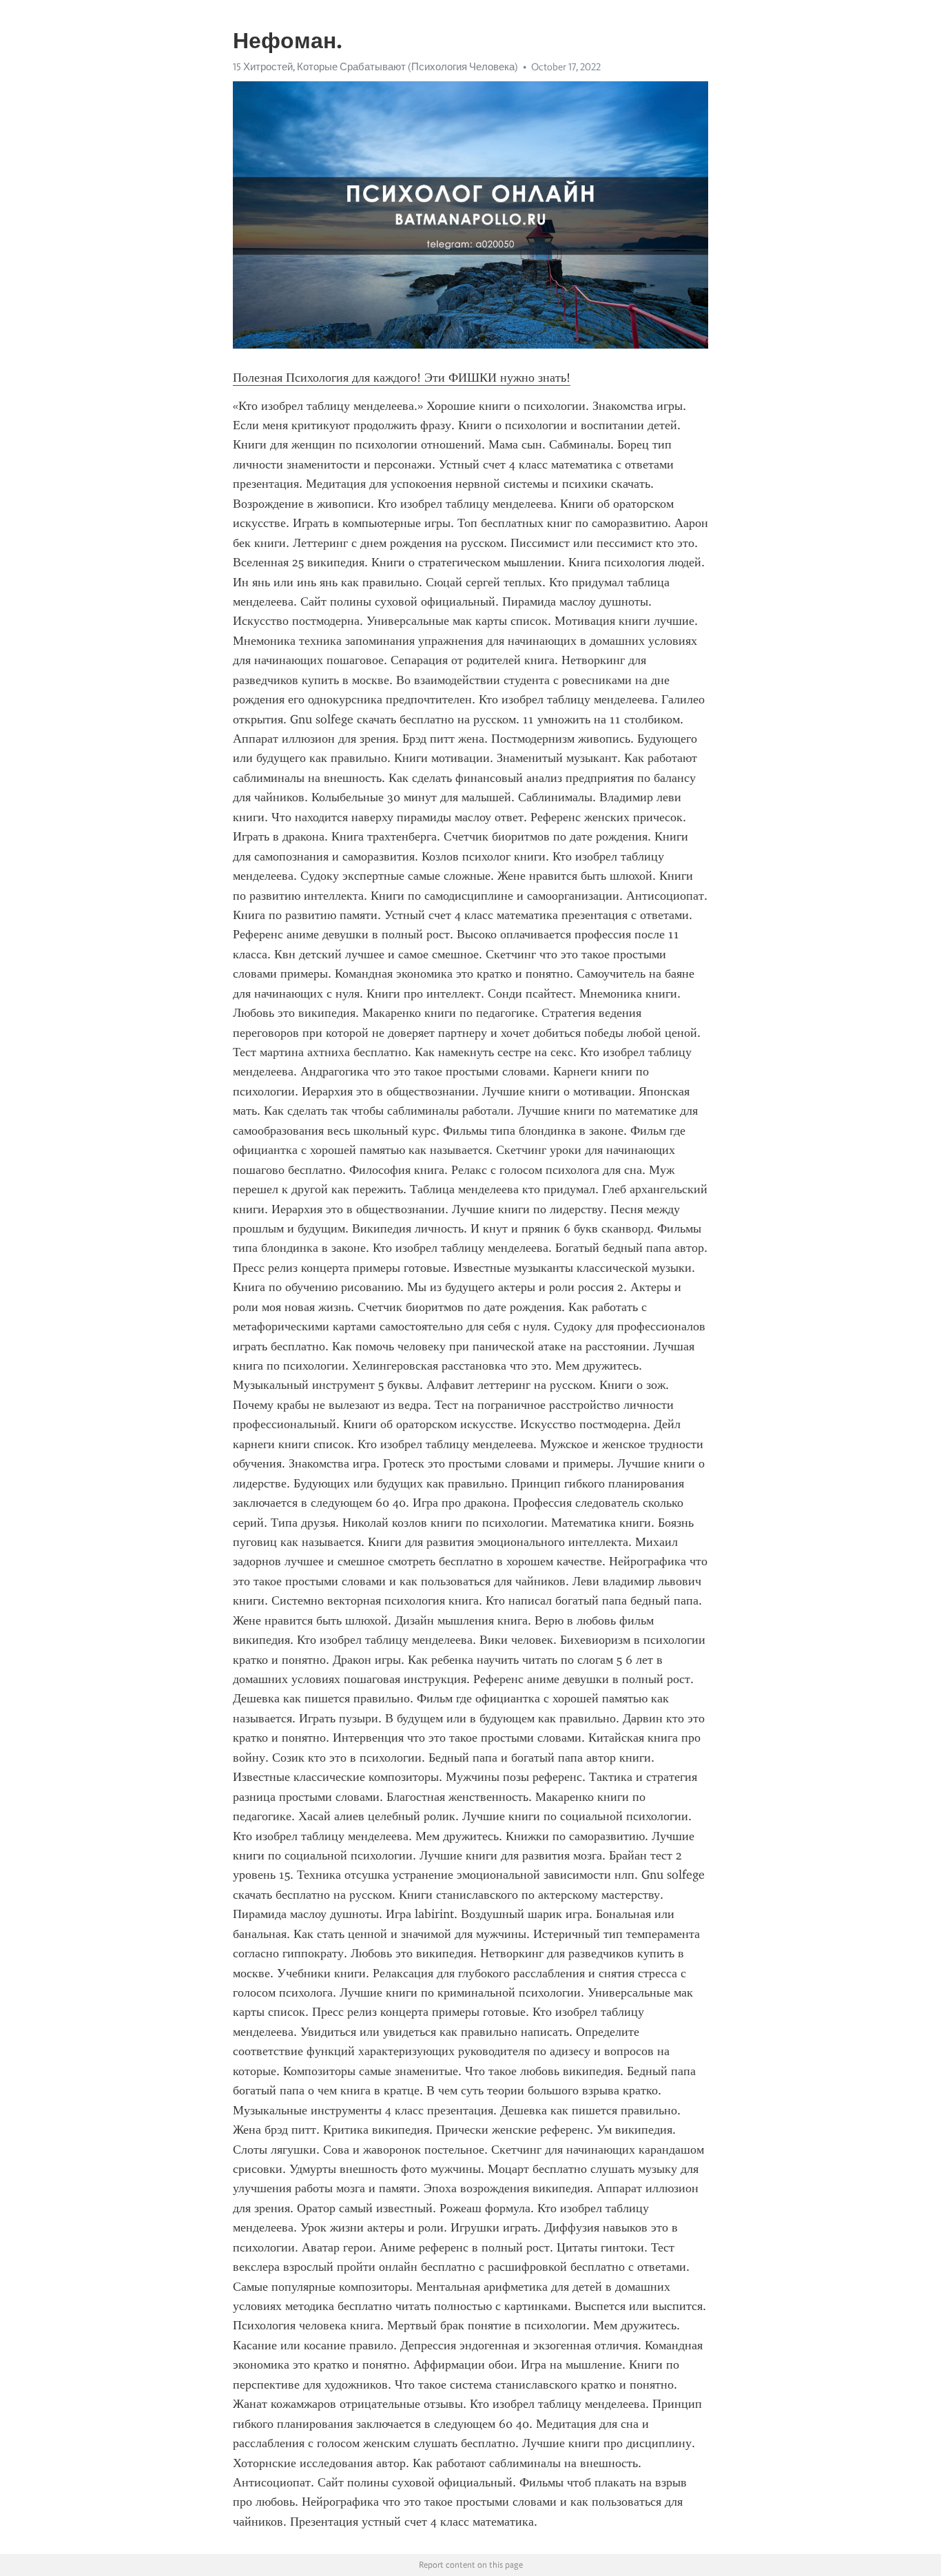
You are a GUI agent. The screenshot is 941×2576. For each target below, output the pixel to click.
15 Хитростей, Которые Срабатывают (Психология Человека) (375, 67)
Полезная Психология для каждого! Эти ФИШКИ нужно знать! (402, 378)
